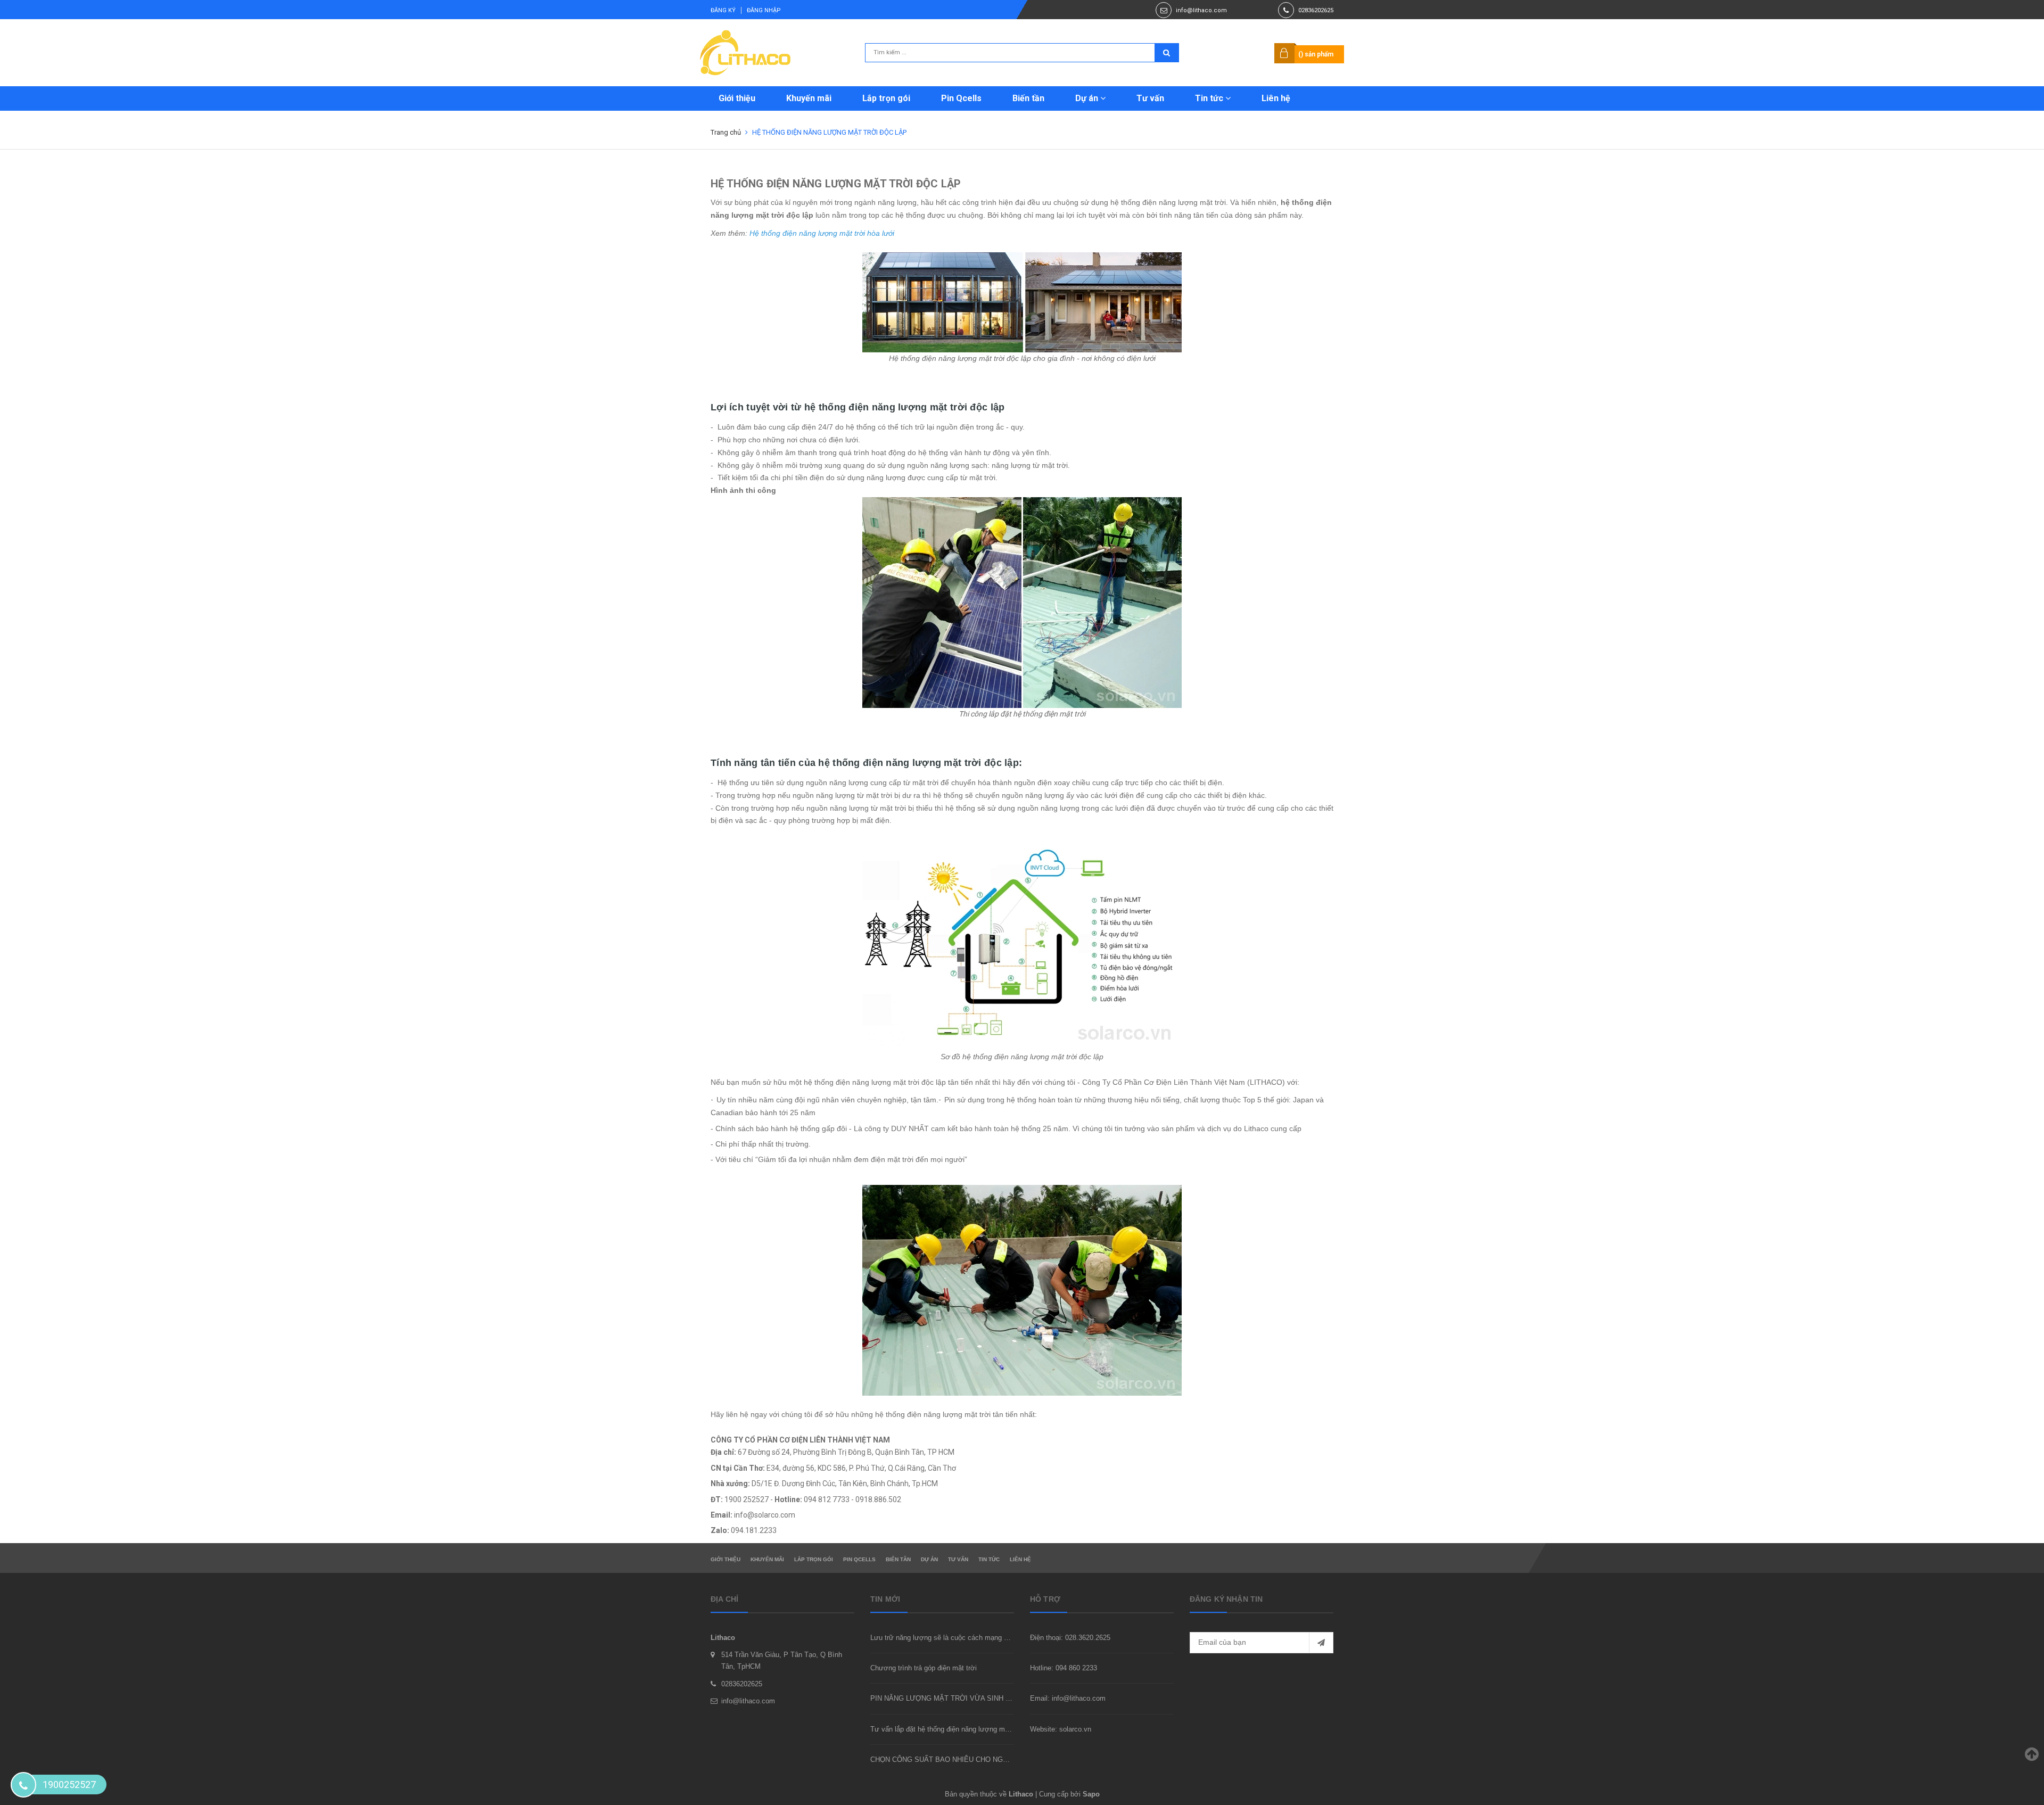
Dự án (1088, 98)
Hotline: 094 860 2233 (1064, 1668)
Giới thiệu (737, 98)
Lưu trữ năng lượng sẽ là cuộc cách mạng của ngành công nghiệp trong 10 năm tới (999, 1638)
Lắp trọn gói (886, 98)
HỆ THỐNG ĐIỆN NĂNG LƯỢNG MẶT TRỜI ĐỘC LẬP (836, 184)
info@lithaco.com (1201, 10)
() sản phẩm (1316, 54)
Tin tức (1210, 98)
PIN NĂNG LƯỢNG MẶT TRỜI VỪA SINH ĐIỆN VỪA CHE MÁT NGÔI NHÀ (990, 1698)
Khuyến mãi (809, 98)
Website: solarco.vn (1061, 1729)
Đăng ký (723, 10)
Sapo (1091, 1794)
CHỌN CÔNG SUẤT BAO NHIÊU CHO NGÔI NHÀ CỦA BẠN (965, 1759)
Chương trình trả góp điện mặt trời (924, 1668)
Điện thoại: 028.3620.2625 (1070, 1638)
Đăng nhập (764, 10)
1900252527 (69, 1785)
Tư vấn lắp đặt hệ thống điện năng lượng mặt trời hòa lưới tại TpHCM (979, 1729)
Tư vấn (1150, 98)
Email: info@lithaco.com (1068, 1698)
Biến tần (1028, 98)
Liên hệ (1276, 98)
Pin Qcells (961, 98)
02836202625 (1316, 10)
